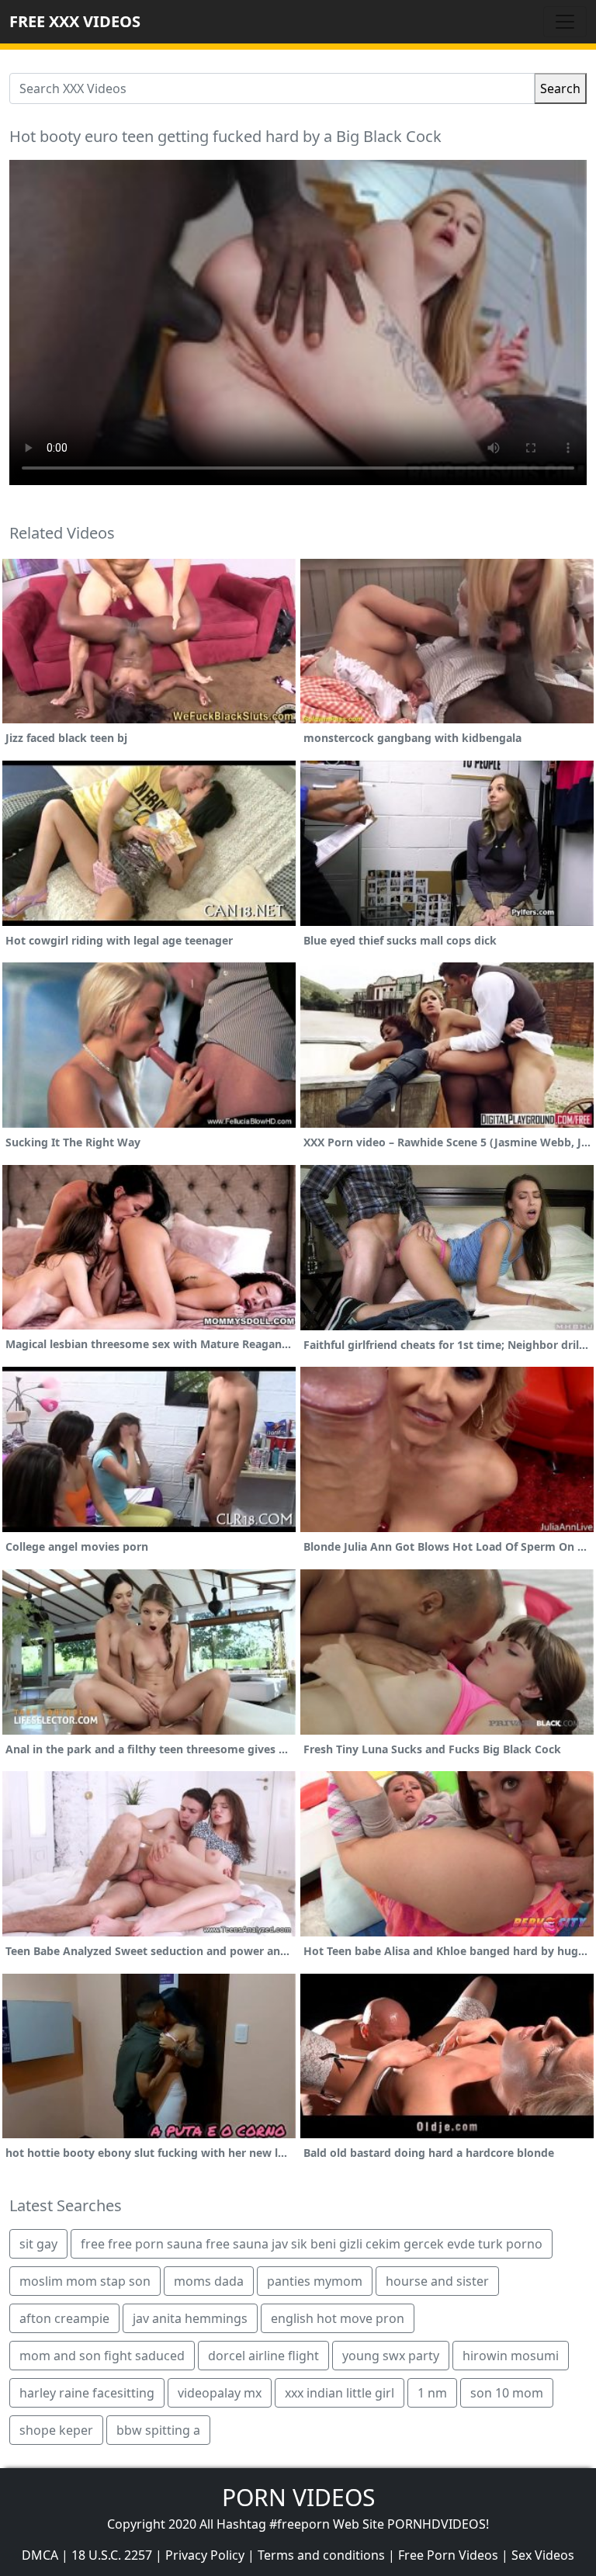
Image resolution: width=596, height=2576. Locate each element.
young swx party (391, 2356)
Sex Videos (543, 2555)
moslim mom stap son (85, 2281)
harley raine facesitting (87, 2393)
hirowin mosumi (511, 2356)
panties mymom (315, 2281)
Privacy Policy (205, 2555)
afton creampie (64, 2318)
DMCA (40, 2555)
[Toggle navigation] (565, 22)
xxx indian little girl (340, 2393)
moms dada (209, 2281)
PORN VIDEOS (298, 2497)
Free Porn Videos (448, 2555)
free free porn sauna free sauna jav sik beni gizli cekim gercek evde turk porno (312, 2244)
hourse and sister (437, 2281)
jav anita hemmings (190, 2318)
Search (560, 88)
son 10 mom (507, 2393)
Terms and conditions (321, 2555)
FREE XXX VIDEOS (75, 21)
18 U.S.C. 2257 (112, 2555)
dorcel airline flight (263, 2356)
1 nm (432, 2393)
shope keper (56, 2430)
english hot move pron (338, 2318)
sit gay (38, 2244)
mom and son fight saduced (102, 2356)
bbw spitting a (158, 2430)
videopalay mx (220, 2393)
